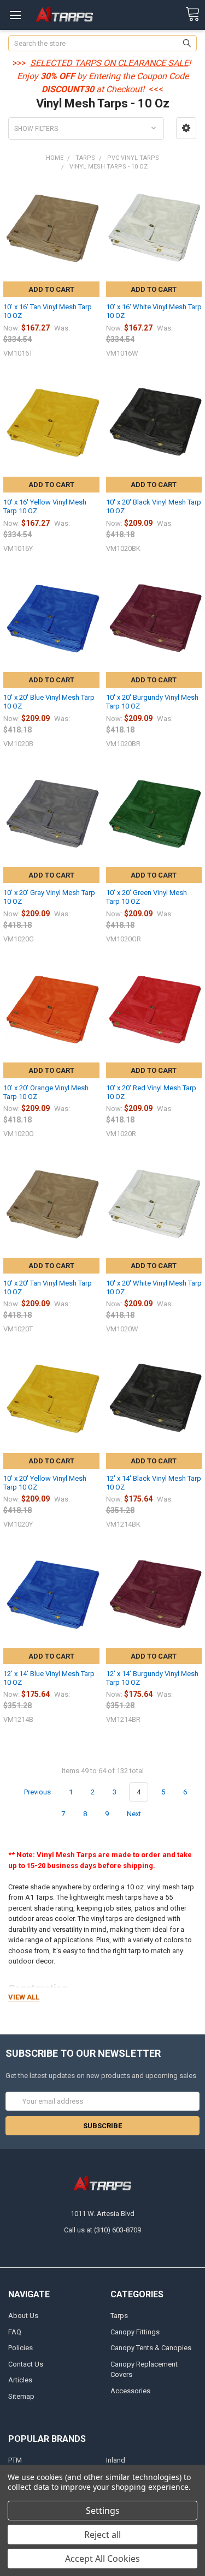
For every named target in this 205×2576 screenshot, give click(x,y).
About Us (23, 2316)
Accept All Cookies (102, 2559)
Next (135, 1814)
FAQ (15, 2332)
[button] (186, 128)
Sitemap (21, 2396)
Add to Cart (51, 289)
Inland (116, 2460)
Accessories (130, 2391)
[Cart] (192, 14)
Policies (20, 2348)
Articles (20, 2380)
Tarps (119, 2316)
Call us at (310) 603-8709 (102, 2230)
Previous (37, 1792)
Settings (103, 2511)
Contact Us (26, 2364)
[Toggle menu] (15, 15)
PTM (15, 2460)
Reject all (102, 2535)
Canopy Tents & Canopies (151, 2348)
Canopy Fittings (135, 2332)
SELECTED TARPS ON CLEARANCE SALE (109, 63)
